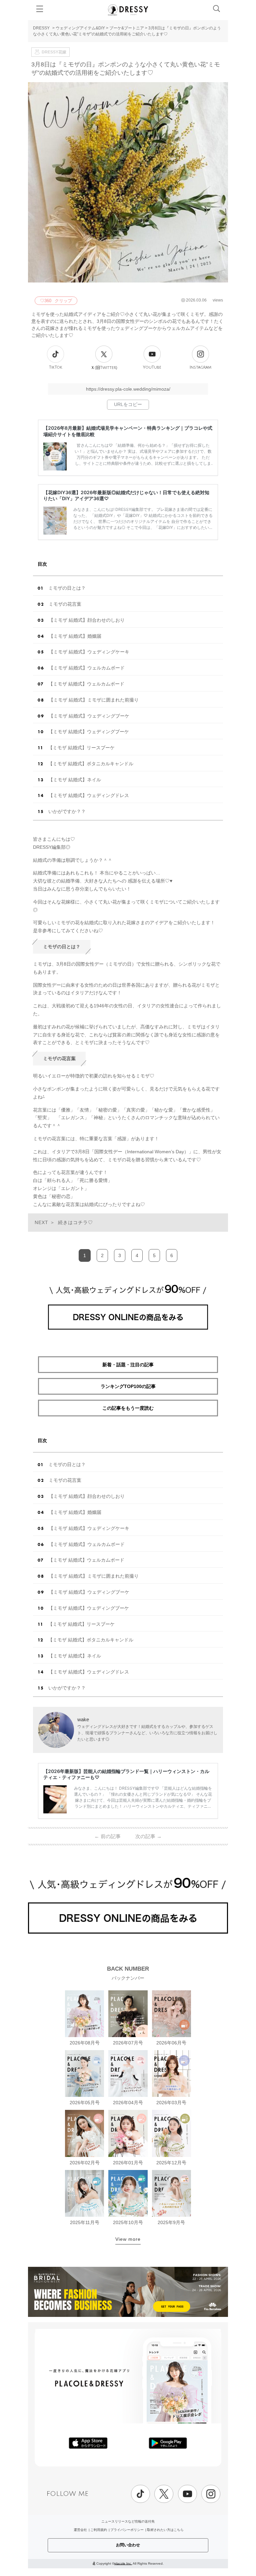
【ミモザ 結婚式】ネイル (75, 780)
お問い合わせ (128, 2545)
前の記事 (107, 1836)
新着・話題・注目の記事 (128, 1365)
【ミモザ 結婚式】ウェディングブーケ (89, 716)
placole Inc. (123, 2563)
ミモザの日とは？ (67, 588)
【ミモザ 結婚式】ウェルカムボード (87, 668)
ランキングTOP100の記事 (128, 1386)
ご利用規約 (99, 2530)
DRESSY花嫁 (54, 52)
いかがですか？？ (67, 811)
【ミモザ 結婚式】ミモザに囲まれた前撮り (94, 700)
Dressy (128, 10)
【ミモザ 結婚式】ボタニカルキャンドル (91, 764)
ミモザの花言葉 (65, 604)
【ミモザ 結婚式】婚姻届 (75, 636)
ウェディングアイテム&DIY (80, 28)
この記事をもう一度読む (128, 1408)
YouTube (152, 367)
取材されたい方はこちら (165, 2530)
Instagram (200, 367)
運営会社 (80, 2530)
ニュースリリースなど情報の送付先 (128, 2521)
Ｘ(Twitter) (104, 368)
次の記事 (148, 1836)
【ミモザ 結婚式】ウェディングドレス (89, 795)
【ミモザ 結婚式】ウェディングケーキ (89, 652)
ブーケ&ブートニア (127, 28)
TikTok (56, 367)
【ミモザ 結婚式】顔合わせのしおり (87, 620)
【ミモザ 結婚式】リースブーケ (81, 748)
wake (83, 1719)
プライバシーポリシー (127, 2530)
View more (128, 2239)
